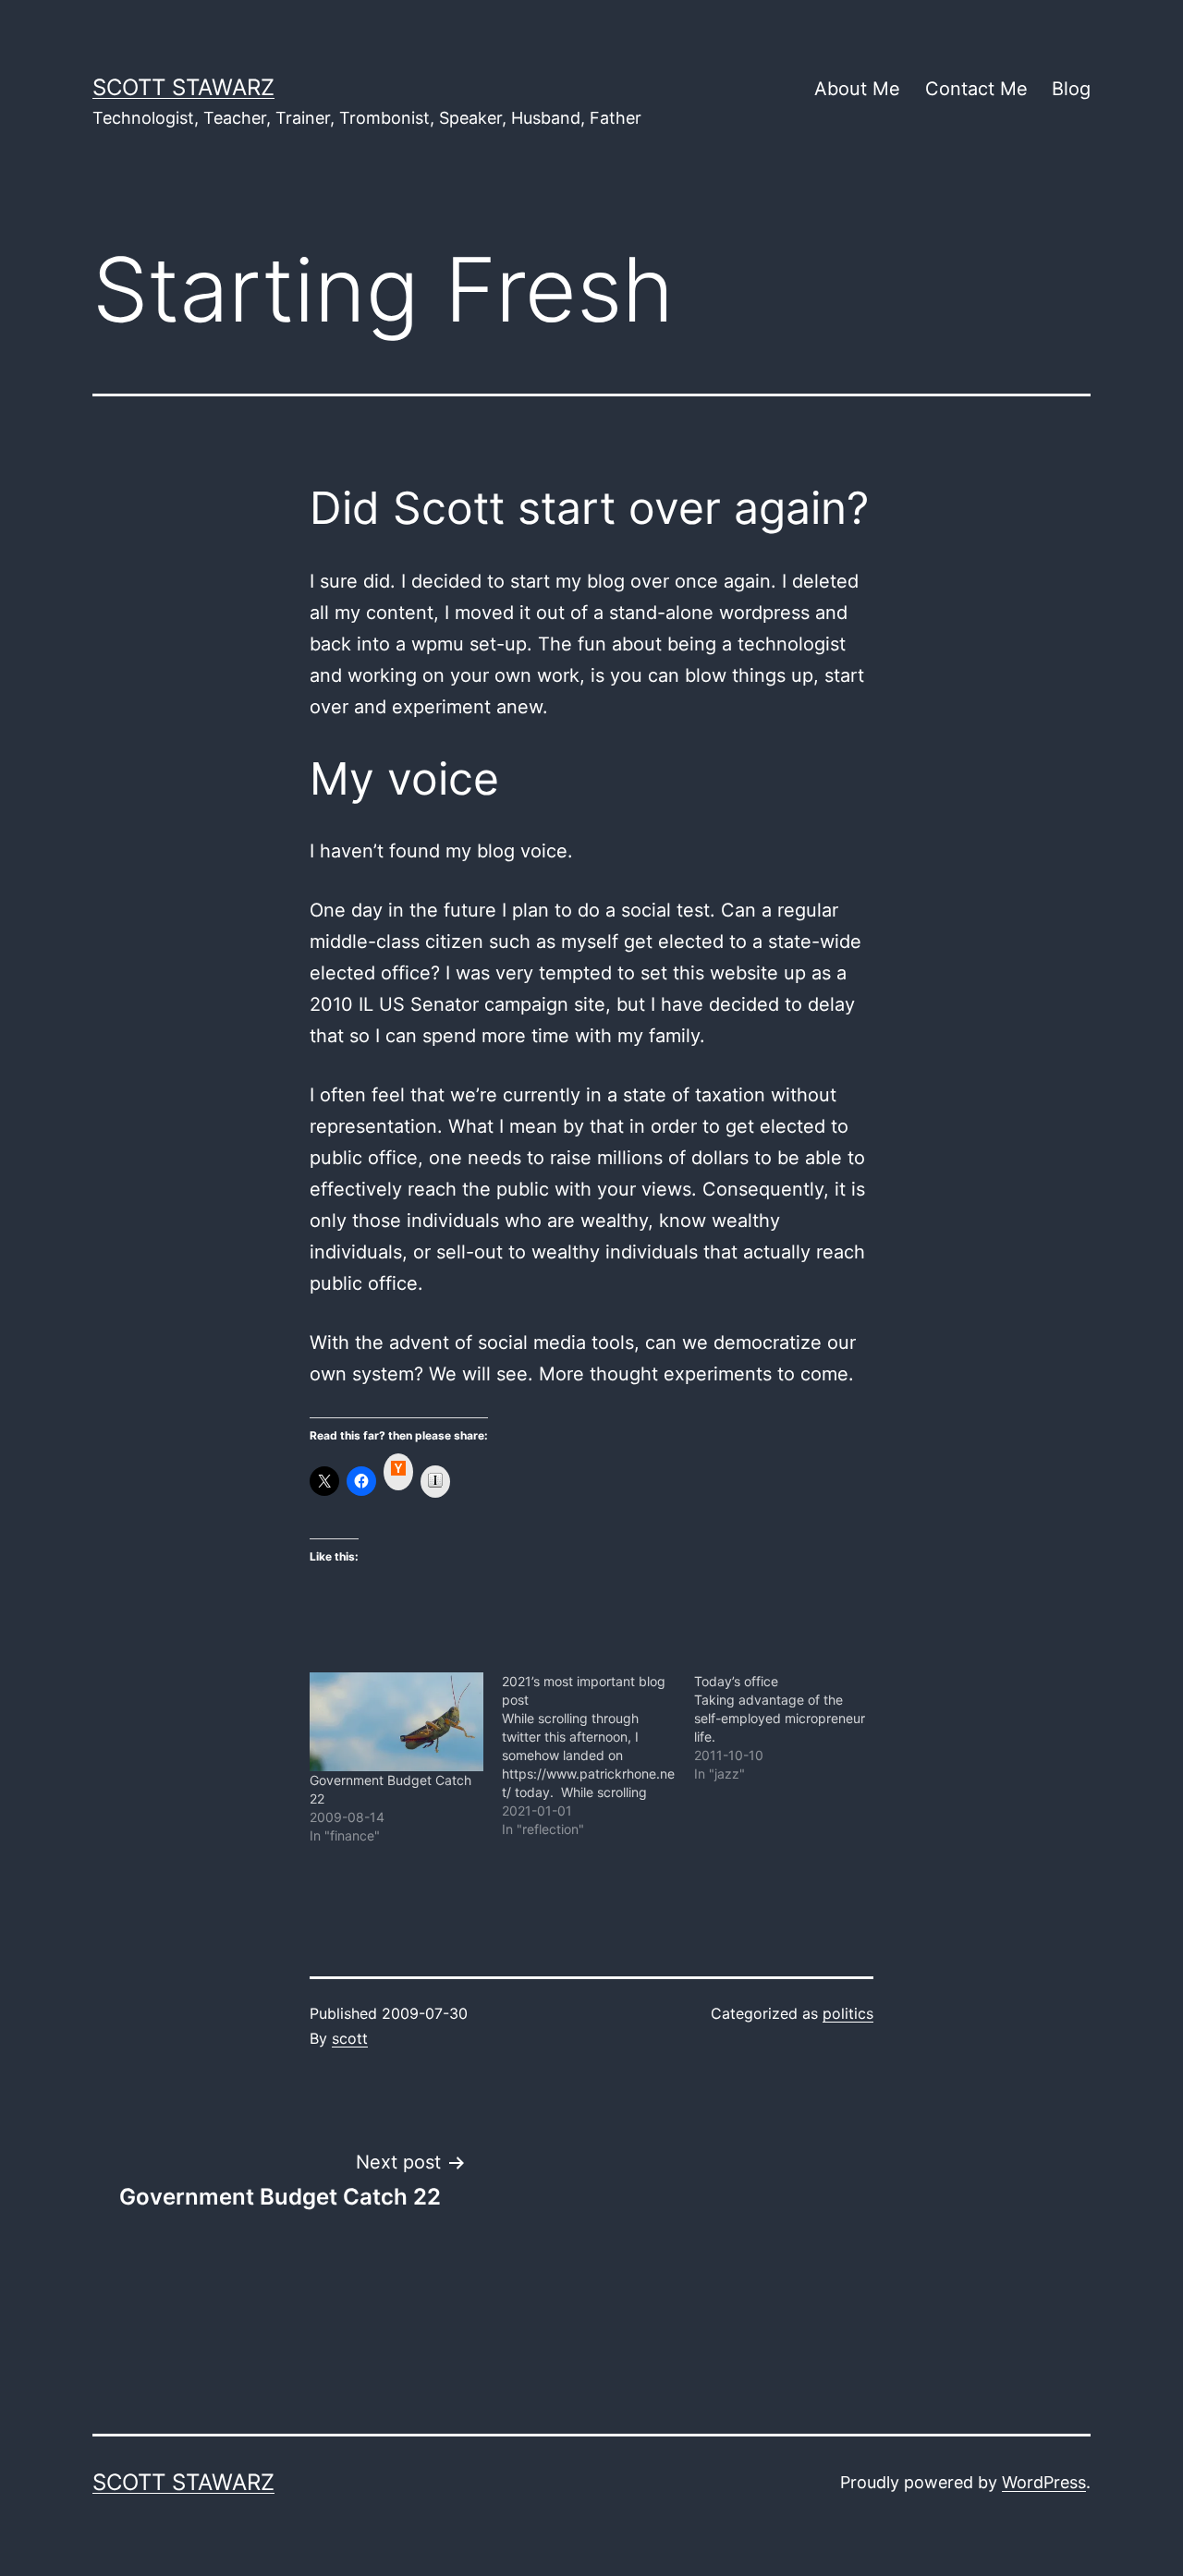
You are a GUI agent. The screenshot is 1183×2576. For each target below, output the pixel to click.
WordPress (1044, 2482)
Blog (1071, 89)
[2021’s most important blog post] (598, 1756)
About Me (857, 89)
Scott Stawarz (183, 87)
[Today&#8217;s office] (790, 1728)
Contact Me (976, 89)
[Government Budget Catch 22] (396, 1722)
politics (848, 2013)
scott (350, 2038)
